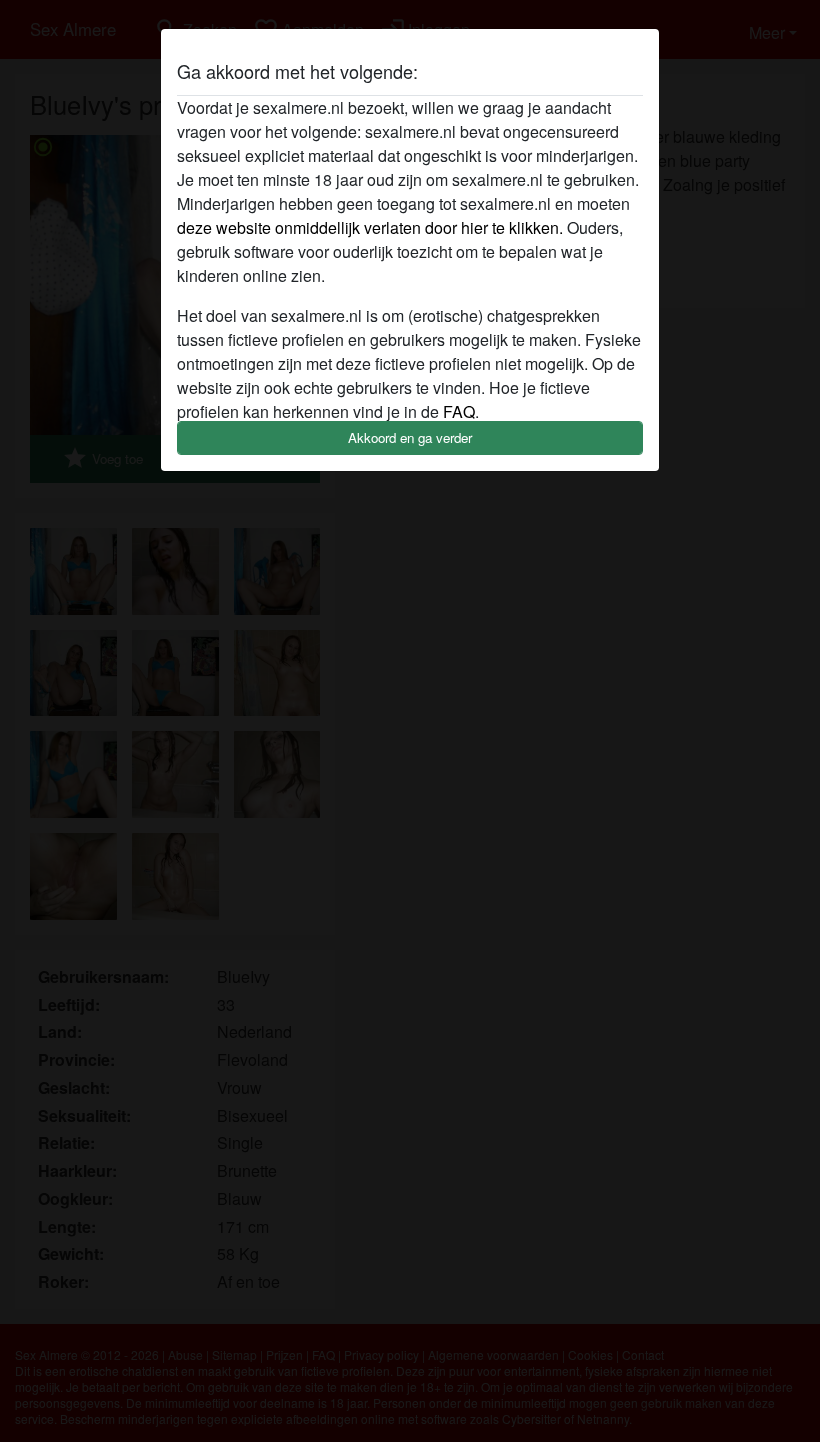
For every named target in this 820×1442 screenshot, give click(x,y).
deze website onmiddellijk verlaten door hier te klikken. (370, 227)
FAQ (459, 411)
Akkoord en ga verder (410, 437)
